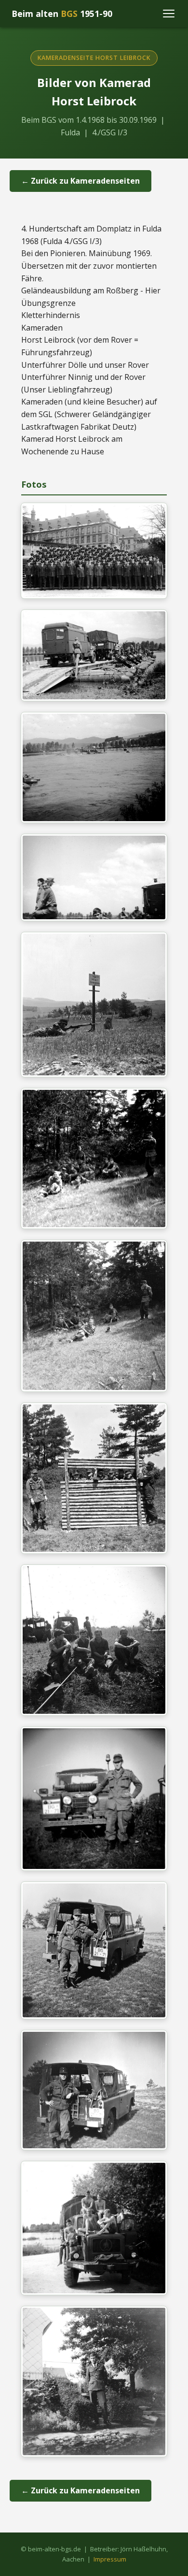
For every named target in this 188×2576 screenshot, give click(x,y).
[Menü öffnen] (169, 14)
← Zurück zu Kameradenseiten (81, 181)
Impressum (110, 2559)
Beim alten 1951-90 (62, 14)
